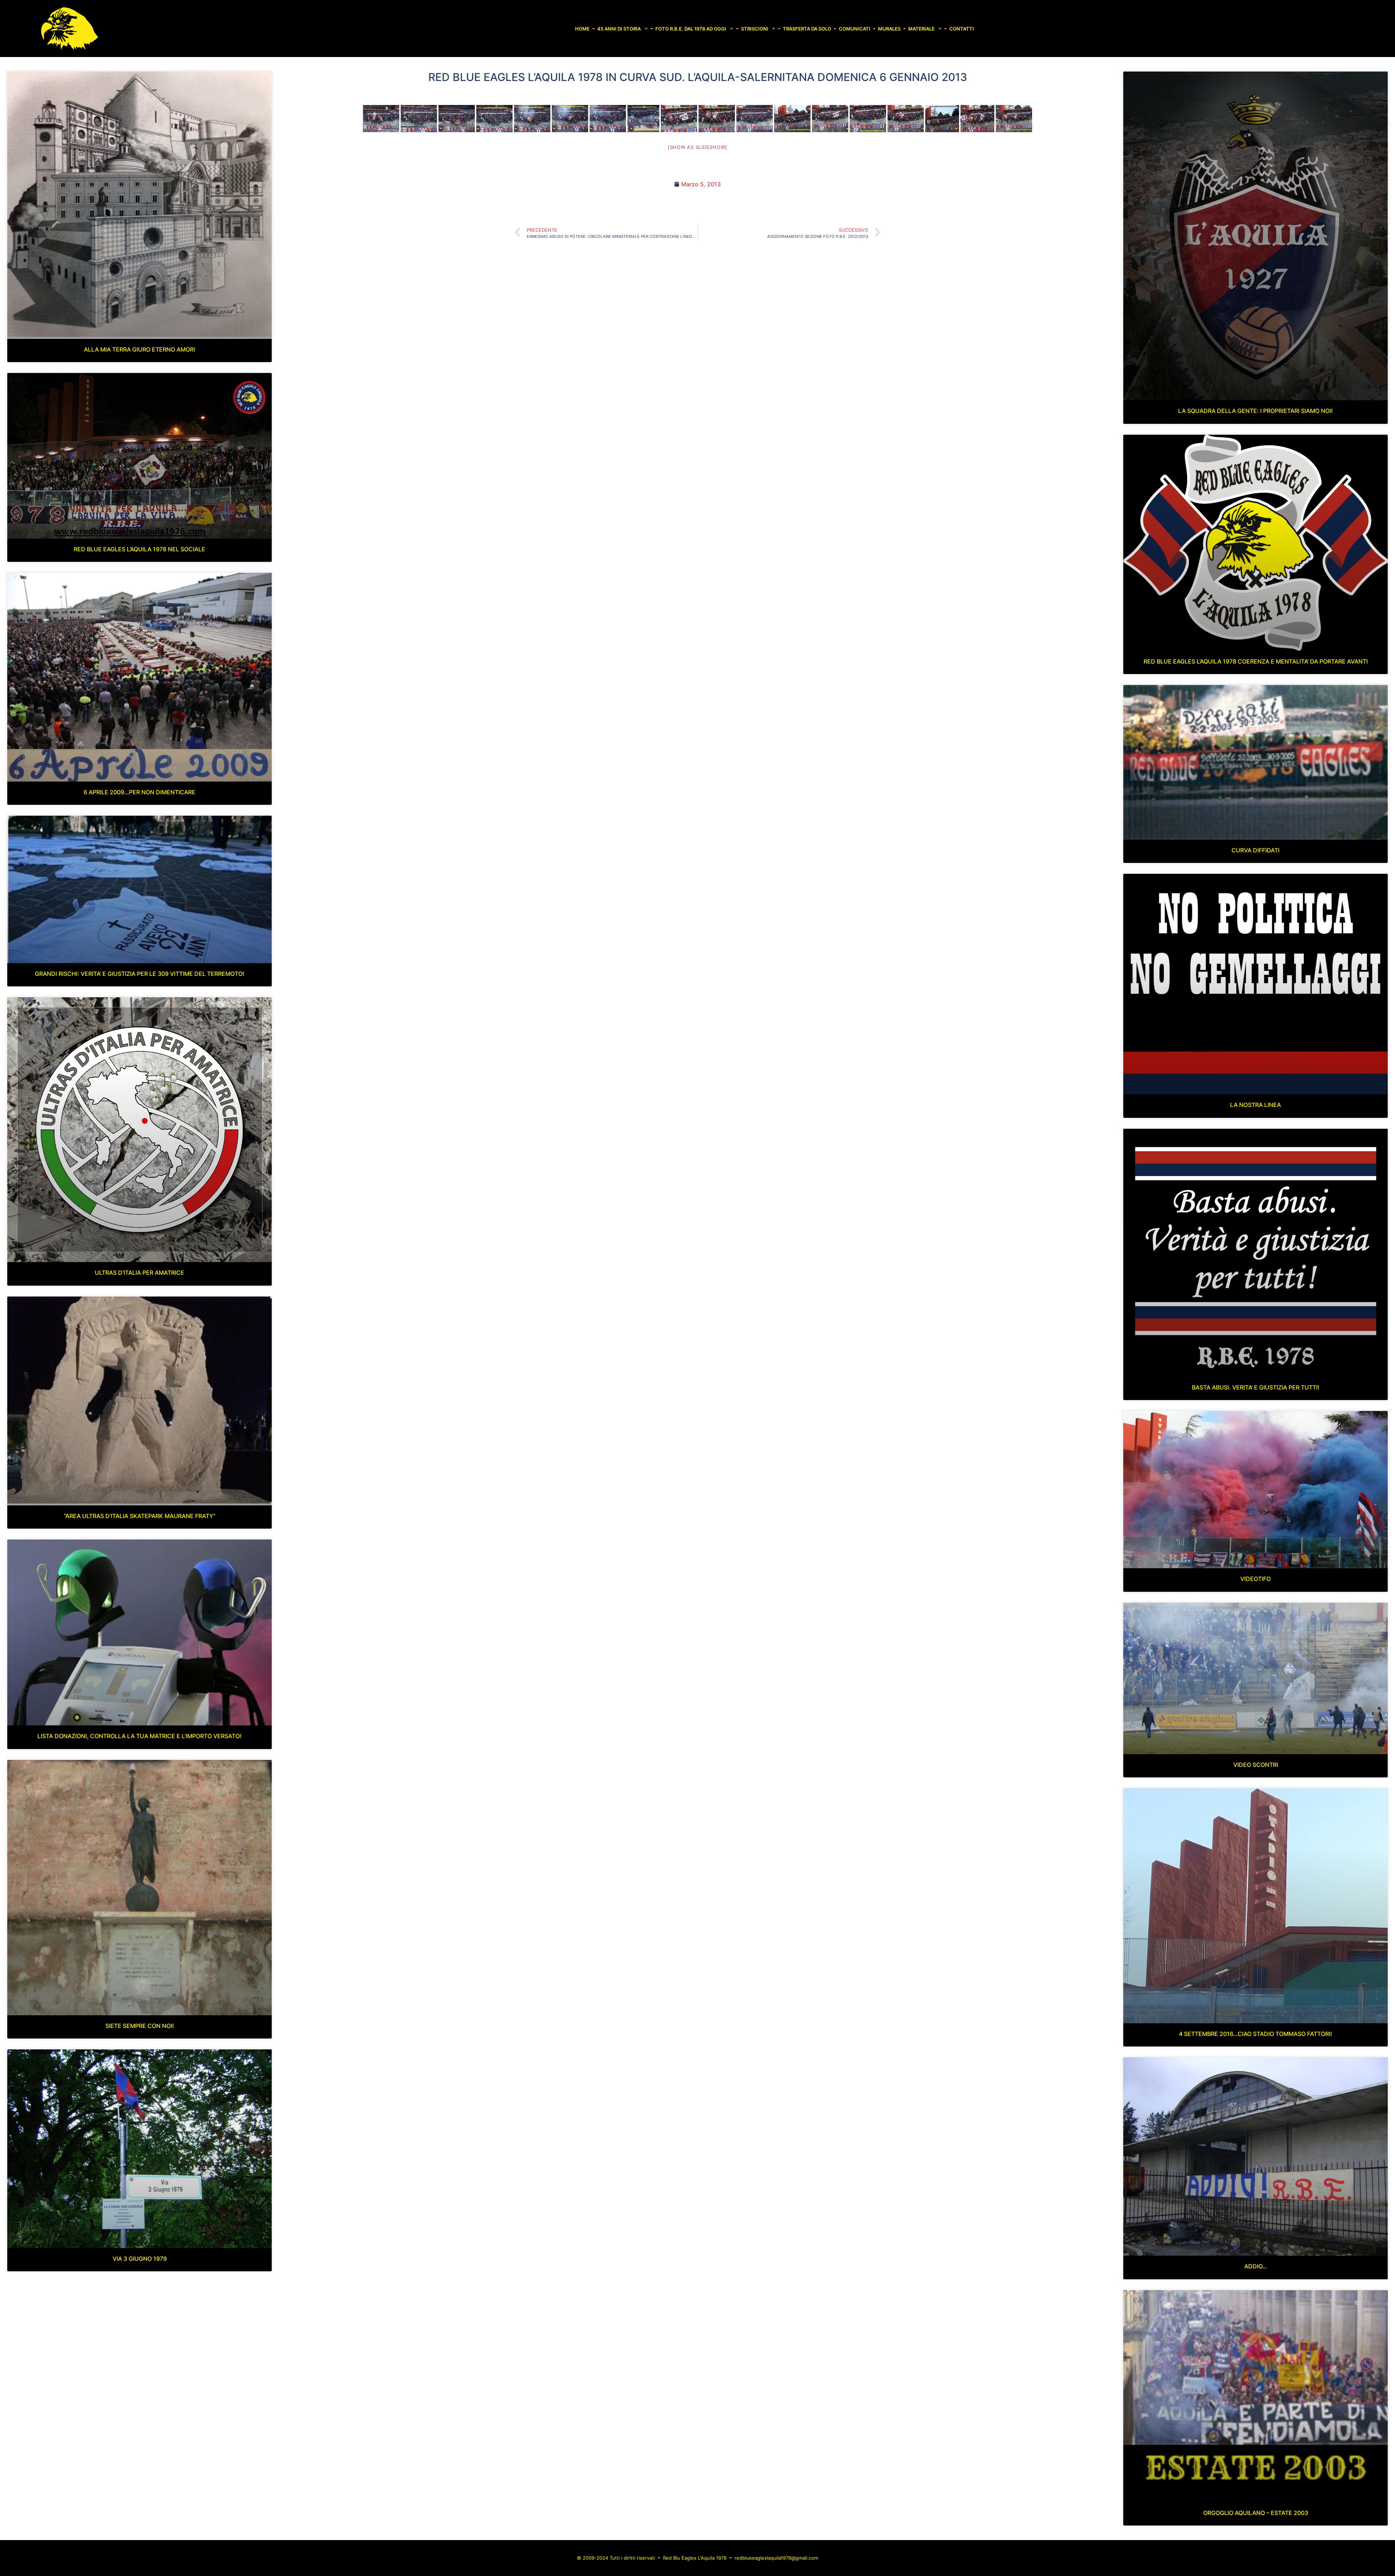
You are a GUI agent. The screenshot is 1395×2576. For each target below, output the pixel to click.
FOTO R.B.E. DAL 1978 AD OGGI (691, 29)
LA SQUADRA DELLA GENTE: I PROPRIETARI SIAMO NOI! (1255, 411)
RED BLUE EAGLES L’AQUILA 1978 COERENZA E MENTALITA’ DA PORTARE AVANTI (1256, 661)
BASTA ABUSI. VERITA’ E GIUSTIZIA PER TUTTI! (1256, 1387)
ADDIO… (1256, 2266)
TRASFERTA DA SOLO (807, 29)
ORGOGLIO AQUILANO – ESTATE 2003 (1256, 2513)
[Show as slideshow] (697, 147)
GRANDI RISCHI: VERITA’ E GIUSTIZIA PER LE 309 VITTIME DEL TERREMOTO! (140, 974)
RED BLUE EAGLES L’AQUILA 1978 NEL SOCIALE (139, 549)
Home (582, 29)
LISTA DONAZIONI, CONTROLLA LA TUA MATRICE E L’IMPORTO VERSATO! (139, 1736)
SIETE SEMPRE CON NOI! (140, 2026)
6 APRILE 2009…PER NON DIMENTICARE (139, 792)
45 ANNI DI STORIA (619, 29)
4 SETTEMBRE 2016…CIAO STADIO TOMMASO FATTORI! (1255, 2034)
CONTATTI (962, 29)
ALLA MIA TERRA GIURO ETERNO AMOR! (140, 349)
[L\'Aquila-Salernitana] (381, 119)
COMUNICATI (855, 29)
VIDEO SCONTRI (1256, 1765)
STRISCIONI (755, 29)
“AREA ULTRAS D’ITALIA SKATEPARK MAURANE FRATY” (140, 1516)
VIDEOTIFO (1255, 1579)
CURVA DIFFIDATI (1255, 850)
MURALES (889, 29)
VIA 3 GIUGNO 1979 (140, 2259)
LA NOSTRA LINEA (1255, 1105)
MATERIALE (921, 29)
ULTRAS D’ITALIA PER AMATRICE (139, 1273)
